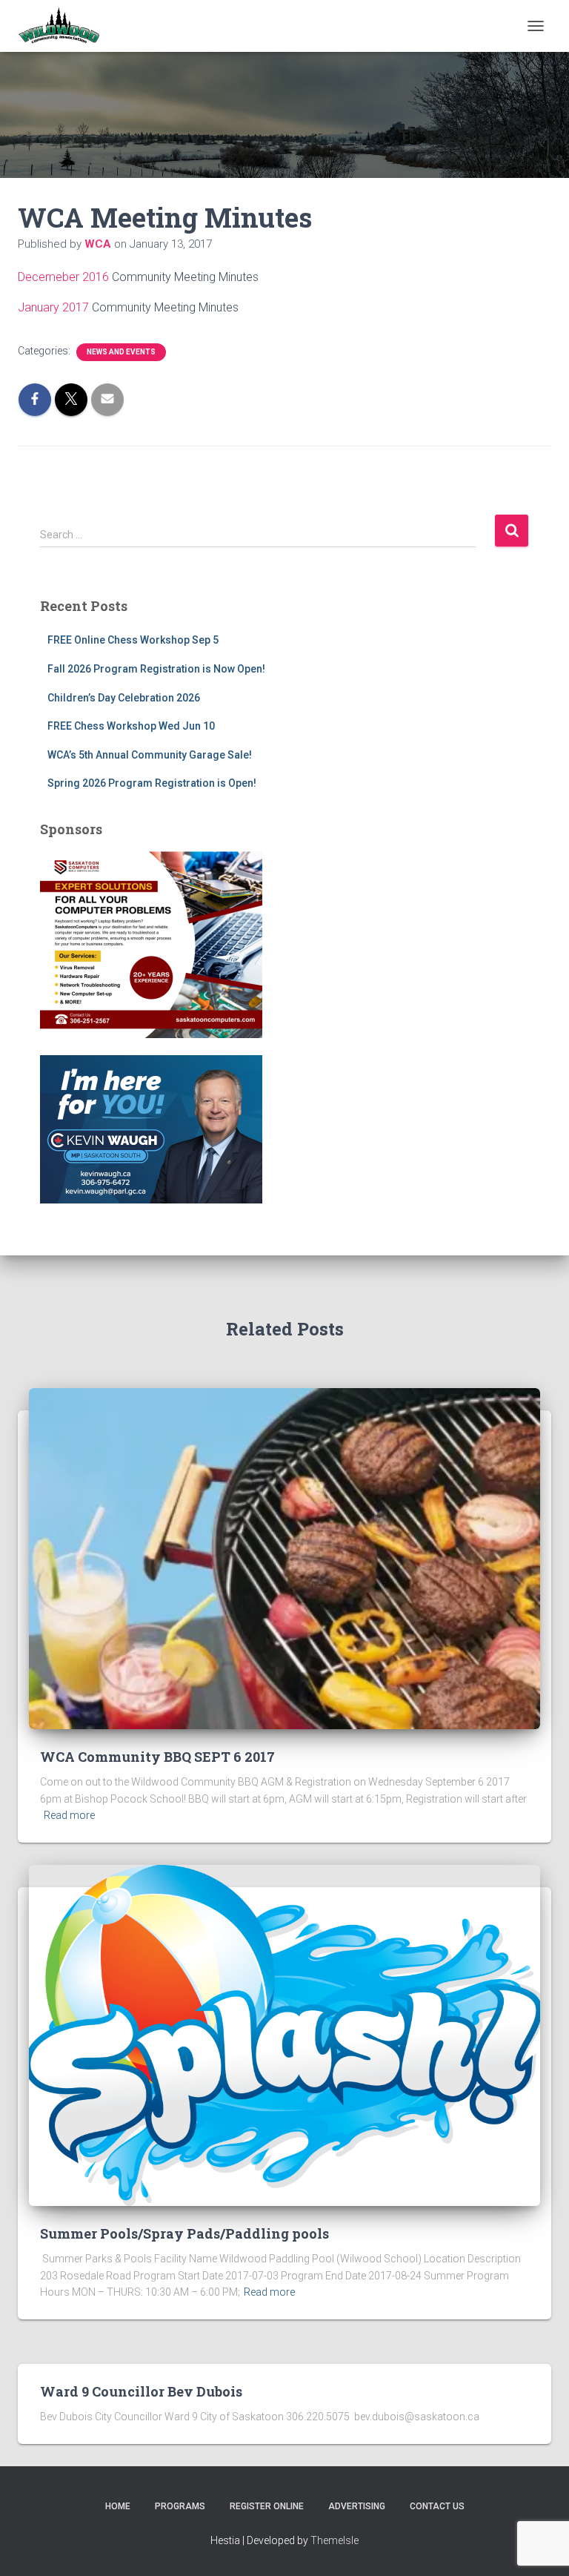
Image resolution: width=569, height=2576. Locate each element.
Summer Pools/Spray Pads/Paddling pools (184, 2233)
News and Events (121, 352)
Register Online (267, 2506)
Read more (69, 1815)
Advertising (357, 2506)
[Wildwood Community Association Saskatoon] (64, 26)
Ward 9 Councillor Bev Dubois (141, 2391)
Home (118, 2506)
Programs (180, 2506)
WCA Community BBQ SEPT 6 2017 (157, 1757)
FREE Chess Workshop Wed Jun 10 (131, 726)
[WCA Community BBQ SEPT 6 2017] (284, 1558)
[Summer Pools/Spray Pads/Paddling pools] (284, 2035)
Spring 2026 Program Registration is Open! (152, 783)
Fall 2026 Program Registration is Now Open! (156, 669)
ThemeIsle (335, 2540)
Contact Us (437, 2506)
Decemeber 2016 (65, 277)
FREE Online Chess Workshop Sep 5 (133, 640)
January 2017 (53, 307)
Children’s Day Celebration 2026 (124, 698)
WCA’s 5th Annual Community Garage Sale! (150, 755)
